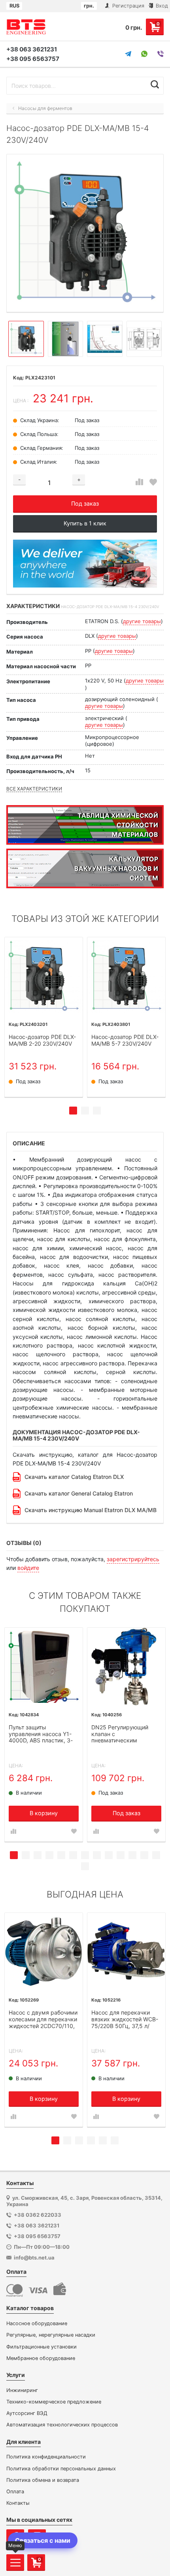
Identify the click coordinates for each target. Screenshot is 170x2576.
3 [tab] (97, 1111)
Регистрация (127, 6)
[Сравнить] (139, 482)
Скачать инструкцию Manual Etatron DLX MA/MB (91, 1510)
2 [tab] (85, 1111)
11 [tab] (132, 1855)
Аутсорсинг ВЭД (27, 2413)
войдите (28, 1568)
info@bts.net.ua (34, 2258)
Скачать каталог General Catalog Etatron (79, 1493)
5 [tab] (61, 1855)
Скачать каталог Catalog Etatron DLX (74, 1477)
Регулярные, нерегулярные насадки (51, 2335)
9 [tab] (109, 1855)
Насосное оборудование (37, 2323)
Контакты (18, 2503)
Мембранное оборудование (41, 2358)
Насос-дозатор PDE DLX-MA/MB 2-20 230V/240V (42, 1040)
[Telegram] (128, 54)
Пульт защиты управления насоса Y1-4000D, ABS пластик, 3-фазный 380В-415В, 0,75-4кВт (43, 1734)
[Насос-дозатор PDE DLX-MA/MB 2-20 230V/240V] (44, 976)
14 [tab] (85, 1866)
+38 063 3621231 (32, 49)
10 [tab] (121, 1855)
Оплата (15, 2492)
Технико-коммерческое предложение (54, 2402)
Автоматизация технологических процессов (62, 2425)
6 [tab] (73, 1855)
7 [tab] (85, 1855)
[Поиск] (155, 85)
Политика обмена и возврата (43, 2480)
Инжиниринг (22, 2390)
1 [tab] (73, 1111)
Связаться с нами (43, 2540)
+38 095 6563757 (33, 59)
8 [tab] (97, 1855)
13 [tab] (156, 1855)
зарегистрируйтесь (133, 1559)
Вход (161, 6)
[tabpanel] (44, 1017)
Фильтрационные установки (42, 2347)
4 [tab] (49, 1855)
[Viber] (161, 54)
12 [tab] (144, 1855)
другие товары (142, 621)
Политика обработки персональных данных (61, 2469)
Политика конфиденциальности (46, 2457)
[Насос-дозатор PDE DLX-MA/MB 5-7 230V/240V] (126, 976)
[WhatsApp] (144, 54)
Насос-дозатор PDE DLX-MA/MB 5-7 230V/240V (125, 1040)
